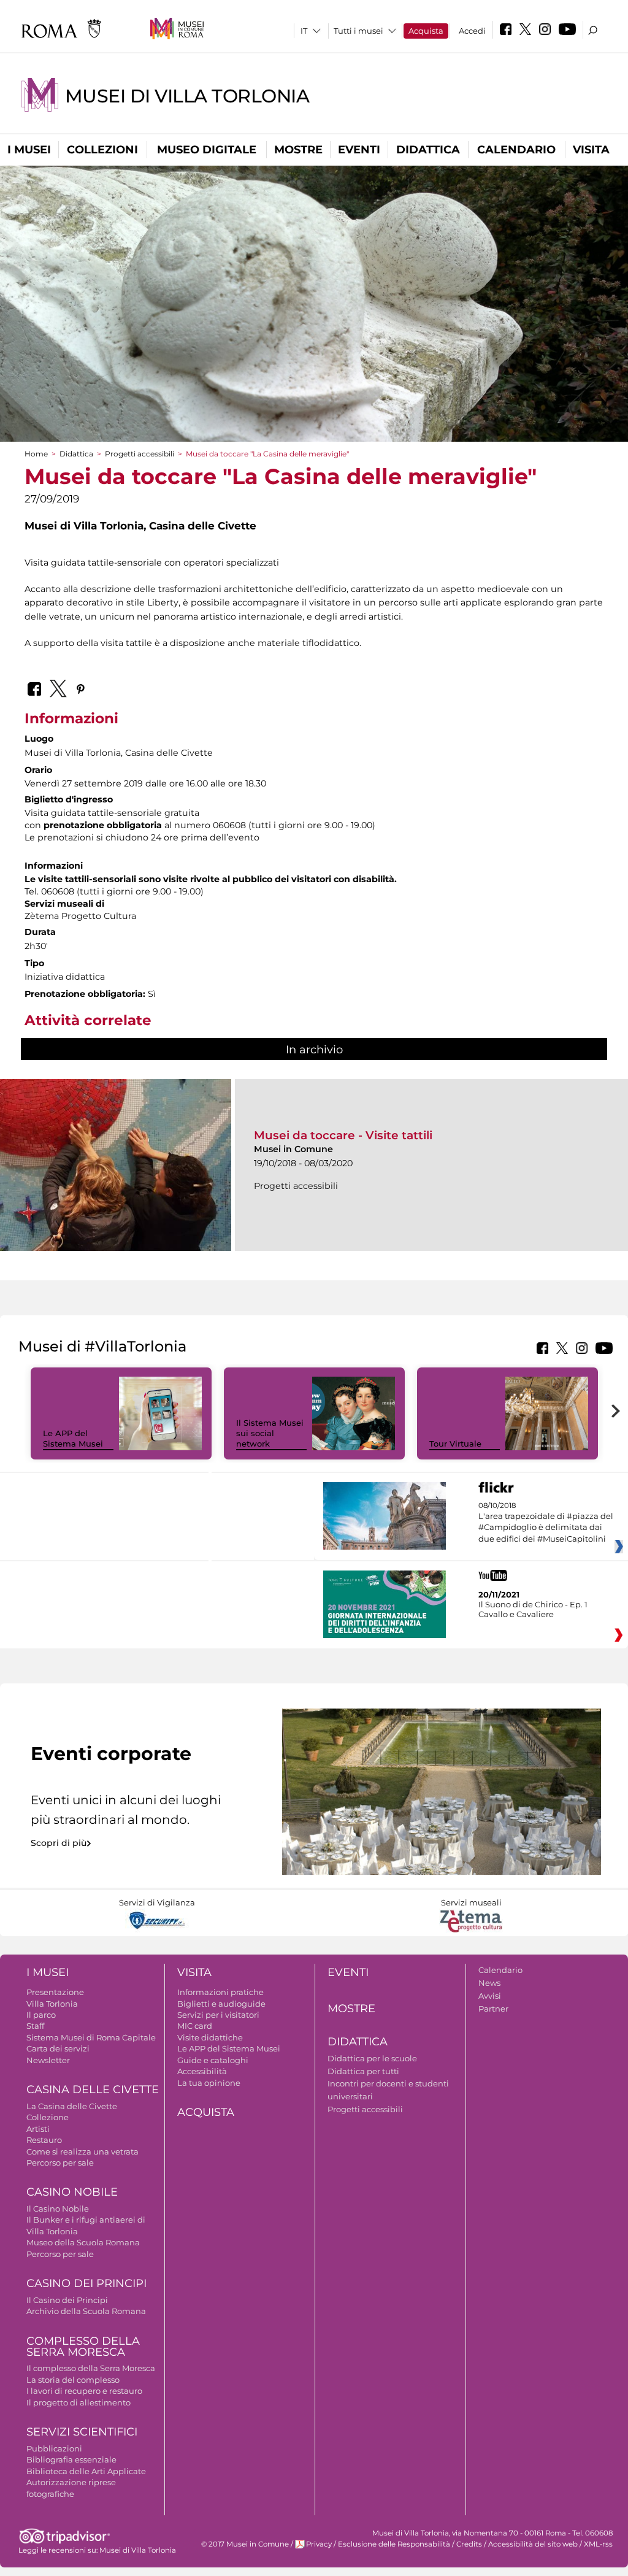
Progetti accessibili (140, 454)
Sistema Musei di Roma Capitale (91, 2037)
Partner (493, 2009)
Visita (591, 150)
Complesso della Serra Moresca (83, 2347)
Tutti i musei (358, 31)
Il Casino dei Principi (67, 2300)
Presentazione (55, 1992)
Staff (35, 2026)
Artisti (38, 2129)
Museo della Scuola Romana (83, 2242)
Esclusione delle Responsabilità (394, 2544)
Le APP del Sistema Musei (73, 1438)
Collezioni (102, 150)
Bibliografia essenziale (71, 2459)
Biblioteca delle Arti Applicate (86, 2471)
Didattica (428, 150)
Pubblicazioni (54, 2448)
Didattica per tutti (363, 2071)
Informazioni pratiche (220, 1992)
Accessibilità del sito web (533, 2544)
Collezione (48, 2117)
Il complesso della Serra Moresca (91, 2368)
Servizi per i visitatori (218, 2015)
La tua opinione (209, 2083)
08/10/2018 (546, 1522)
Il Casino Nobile (58, 2209)
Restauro (44, 2140)
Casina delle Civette (93, 2090)
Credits (469, 2544)
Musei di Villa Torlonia (187, 96)
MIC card (195, 2026)
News (489, 1983)
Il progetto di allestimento (78, 2402)
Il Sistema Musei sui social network (270, 1433)
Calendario (516, 150)
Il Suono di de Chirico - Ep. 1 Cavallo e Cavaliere (533, 1609)
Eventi (359, 150)
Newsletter (48, 2060)
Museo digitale (207, 150)
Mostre (298, 150)
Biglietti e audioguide (221, 2004)
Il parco (41, 2015)
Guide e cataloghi (213, 2060)
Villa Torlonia (52, 2004)
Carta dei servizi (58, 2048)
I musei (29, 150)
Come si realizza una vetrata (82, 2151)
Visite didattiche (210, 2037)
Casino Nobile (72, 2192)
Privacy (319, 2544)
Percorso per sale (60, 2163)
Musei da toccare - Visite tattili (343, 1135)
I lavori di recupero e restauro (84, 2391)
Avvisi (490, 1996)
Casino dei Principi (86, 2283)
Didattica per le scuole (372, 2058)
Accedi (472, 31)
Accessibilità (202, 2071)
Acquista (426, 31)
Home (36, 454)
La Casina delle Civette (72, 2106)
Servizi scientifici (82, 2432)
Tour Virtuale (455, 1444)
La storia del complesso (73, 2380)
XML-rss (598, 2544)
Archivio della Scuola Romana (86, 2311)
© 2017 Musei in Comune (245, 2544)
